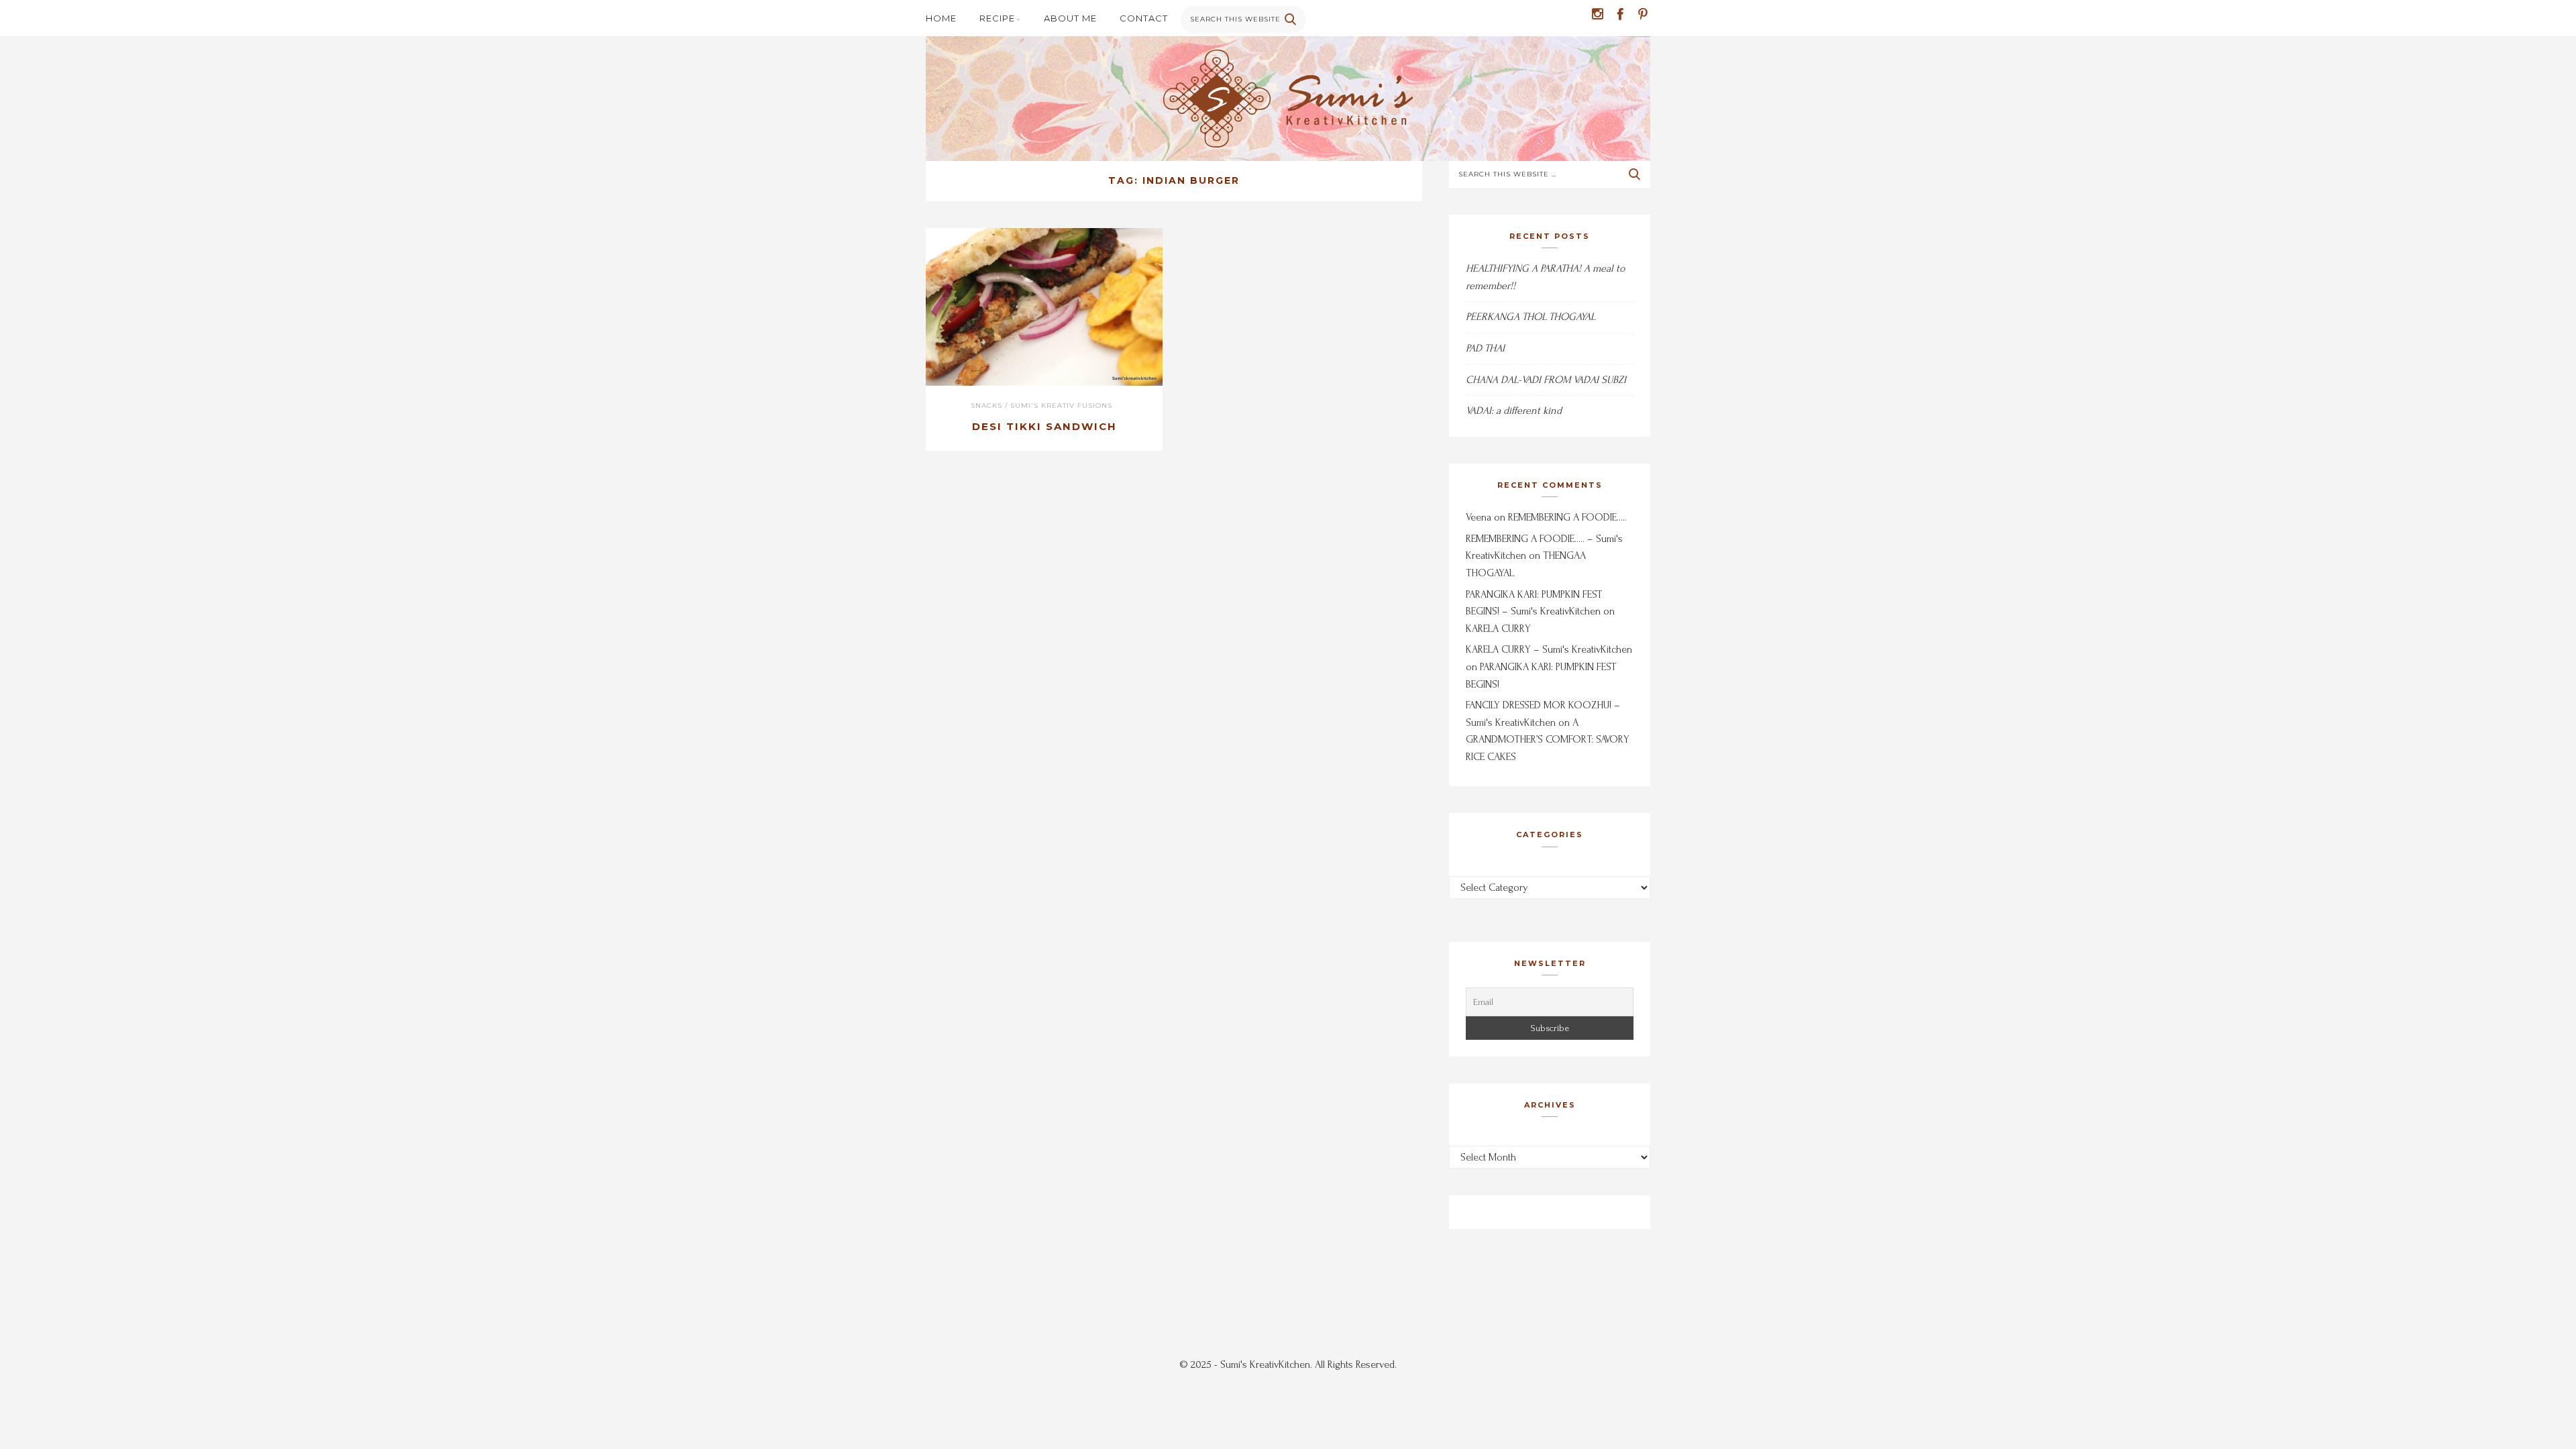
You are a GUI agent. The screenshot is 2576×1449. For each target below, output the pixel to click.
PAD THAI (1485, 348)
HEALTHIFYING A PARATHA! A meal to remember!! (1545, 277)
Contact (1144, 18)
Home (941, 18)
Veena (1479, 517)
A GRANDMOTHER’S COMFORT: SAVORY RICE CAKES (1548, 740)
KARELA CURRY (1498, 629)
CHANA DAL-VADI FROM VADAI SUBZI (1546, 380)
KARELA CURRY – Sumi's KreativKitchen (1549, 649)
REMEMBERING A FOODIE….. (1567, 517)
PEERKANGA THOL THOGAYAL (1531, 317)
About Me (1070, 18)
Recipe (997, 18)
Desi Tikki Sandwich (1044, 426)
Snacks (986, 406)
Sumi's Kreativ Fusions (1061, 406)
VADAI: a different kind (1514, 411)
